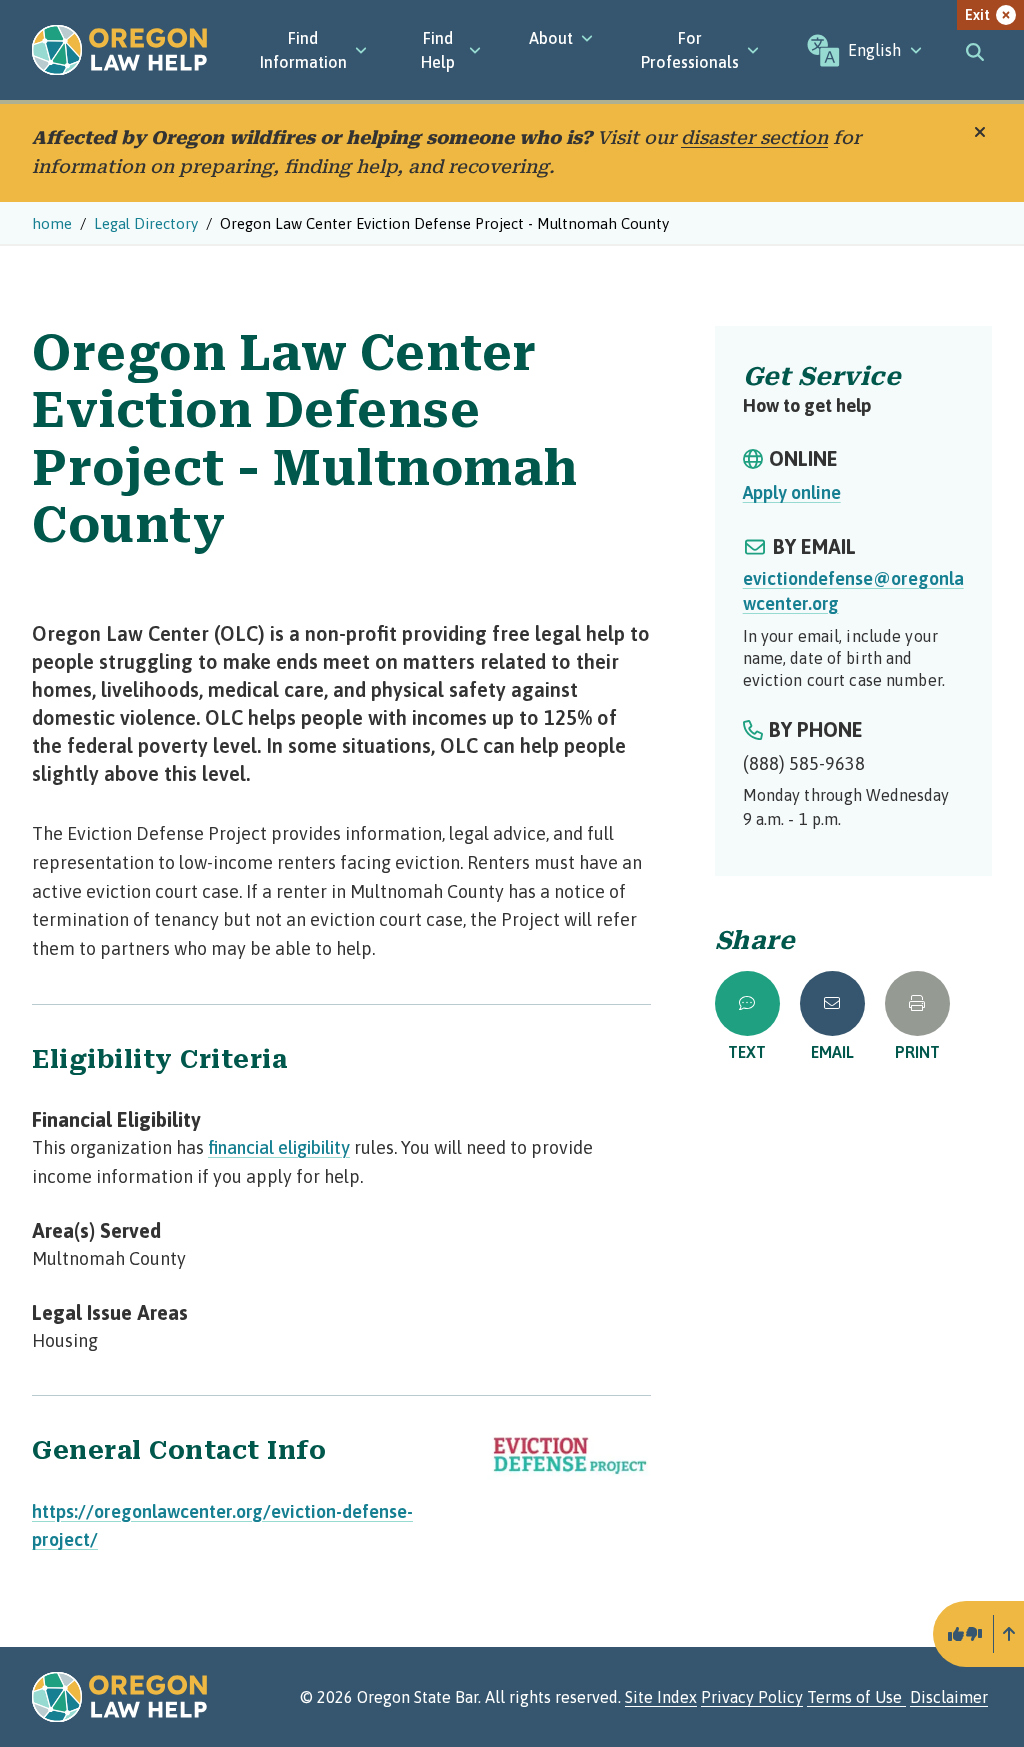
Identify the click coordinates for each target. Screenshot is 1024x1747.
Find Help (438, 50)
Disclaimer (949, 1697)
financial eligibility (279, 1147)
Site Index (661, 1697)
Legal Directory (146, 223)
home (52, 223)
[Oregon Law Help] (119, 50)
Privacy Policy (752, 1697)
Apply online (792, 492)
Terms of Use (856, 1697)
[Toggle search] (975, 50)
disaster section (754, 137)
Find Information (303, 50)
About (551, 38)
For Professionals (690, 50)
